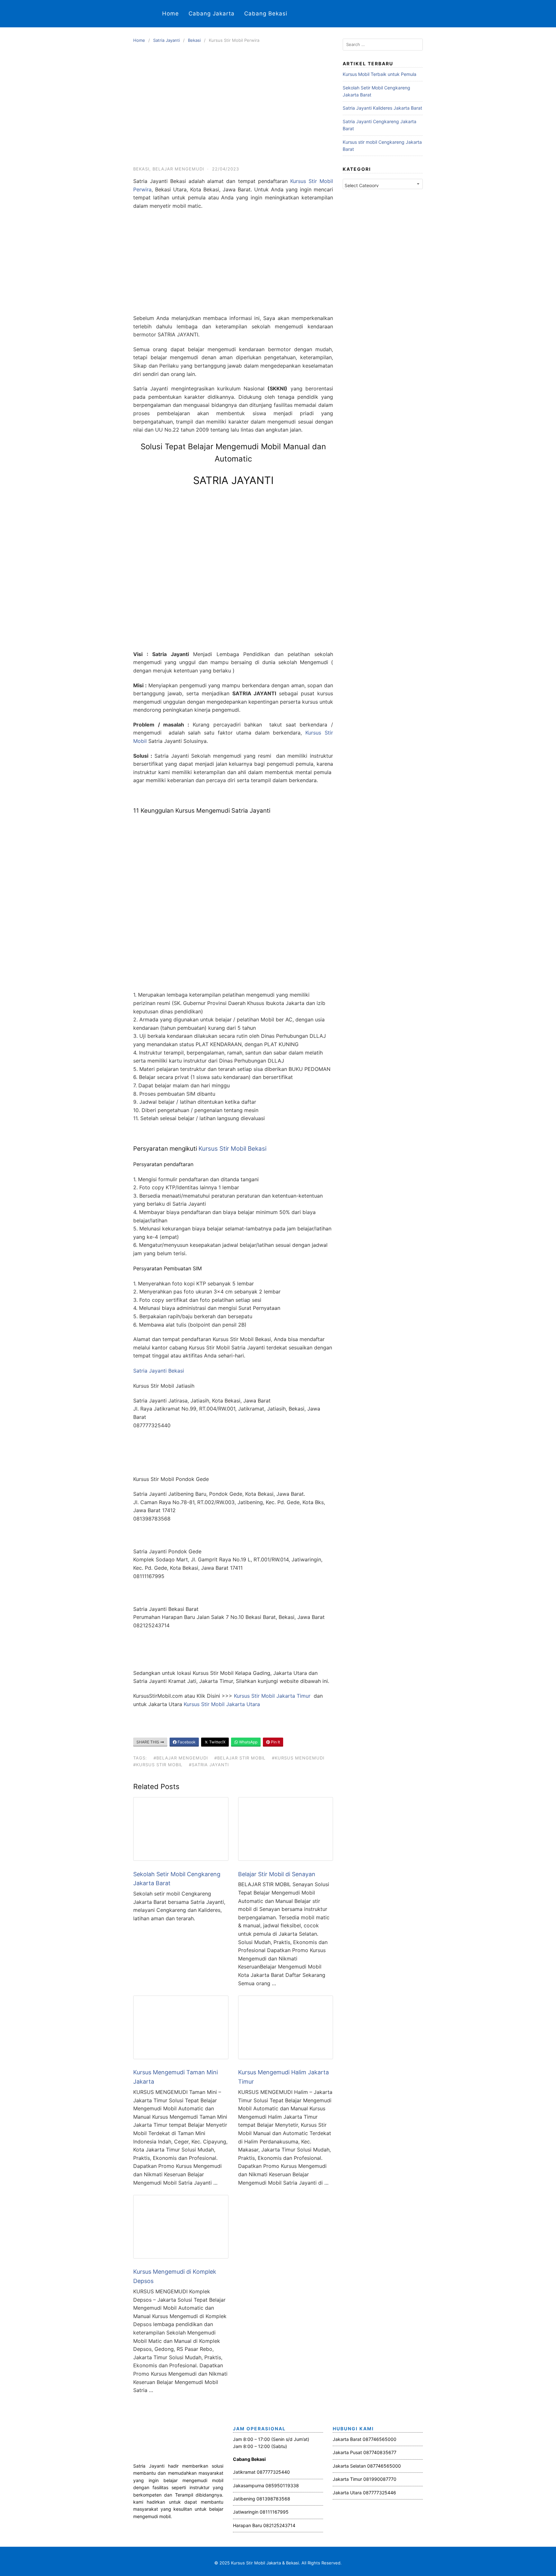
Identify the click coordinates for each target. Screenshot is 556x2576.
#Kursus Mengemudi (298, 1758)
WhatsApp (248, 1742)
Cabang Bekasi (266, 14)
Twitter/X (217, 1742)
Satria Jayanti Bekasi (159, 1371)
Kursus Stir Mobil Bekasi (232, 1149)
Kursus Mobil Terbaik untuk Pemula (380, 74)
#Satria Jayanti (209, 1765)
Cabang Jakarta (212, 14)
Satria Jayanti (167, 40)
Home (171, 14)
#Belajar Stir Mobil (240, 1758)
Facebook (186, 1742)
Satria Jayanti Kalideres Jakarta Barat (382, 108)
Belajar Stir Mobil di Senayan (277, 1874)
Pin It (275, 1742)
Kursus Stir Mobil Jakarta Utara (222, 1704)
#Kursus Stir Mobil (158, 1765)
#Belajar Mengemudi (181, 1758)
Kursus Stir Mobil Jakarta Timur (273, 1696)
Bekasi (194, 40)
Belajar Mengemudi (178, 169)
